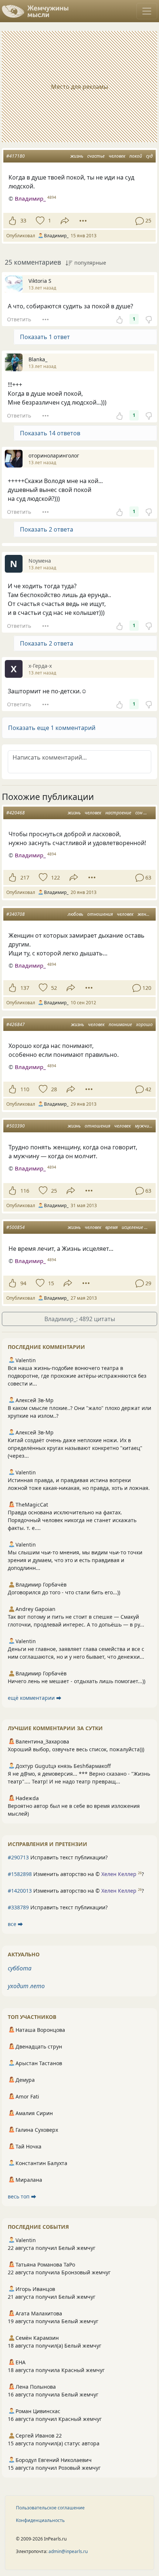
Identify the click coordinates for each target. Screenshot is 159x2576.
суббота (20, 1968)
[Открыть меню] (147, 11)
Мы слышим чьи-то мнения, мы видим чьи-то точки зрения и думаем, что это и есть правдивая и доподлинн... (75, 1560)
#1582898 (20, 1874)
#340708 (16, 914)
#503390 (16, 1126)
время (111, 1227)
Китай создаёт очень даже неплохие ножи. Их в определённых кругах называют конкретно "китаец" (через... (75, 1448)
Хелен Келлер (119, 1874)
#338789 (18, 1907)
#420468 (16, 813)
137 (25, 988)
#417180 (16, 156)
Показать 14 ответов (50, 433)
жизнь (77, 156)
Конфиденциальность (40, 2520)
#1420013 (20, 1891)
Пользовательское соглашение (50, 2508)
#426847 (16, 1024)
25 (54, 1191)
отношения (100, 914)
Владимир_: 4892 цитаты (80, 1319)
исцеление (132, 1227)
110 (25, 1089)
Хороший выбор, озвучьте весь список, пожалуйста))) (76, 1749)
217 (25, 877)
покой (136, 156)
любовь (75, 914)
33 (23, 220)
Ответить (19, 319)
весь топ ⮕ (22, 2196)
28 (54, 1089)
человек (117, 156)
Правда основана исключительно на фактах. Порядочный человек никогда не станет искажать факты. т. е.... (72, 1520)
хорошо (144, 1024)
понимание (120, 1024)
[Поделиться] (65, 221)
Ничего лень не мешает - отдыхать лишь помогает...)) (77, 1681)
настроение (118, 813)
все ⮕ (15, 1924)
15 (51, 1283)
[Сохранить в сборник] (39, 221)
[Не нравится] (149, 319)
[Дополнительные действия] (83, 221)
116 (25, 1191)
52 (54, 988)
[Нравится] (12, 221)
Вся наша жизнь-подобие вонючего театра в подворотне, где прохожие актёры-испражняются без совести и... (77, 1376)
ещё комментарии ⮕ (35, 1698)
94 (23, 1283)
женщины (148, 914)
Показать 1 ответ (45, 337)
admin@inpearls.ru (68, 2551)
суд (149, 156)
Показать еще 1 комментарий (52, 728)
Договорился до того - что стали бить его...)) (64, 1592)
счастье (96, 156)
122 (55, 877)
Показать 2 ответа (47, 529)
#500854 (16, 1227)
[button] (79, 728)
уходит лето (26, 1986)
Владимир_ (30, 198)
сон (139, 813)
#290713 (18, 1857)
